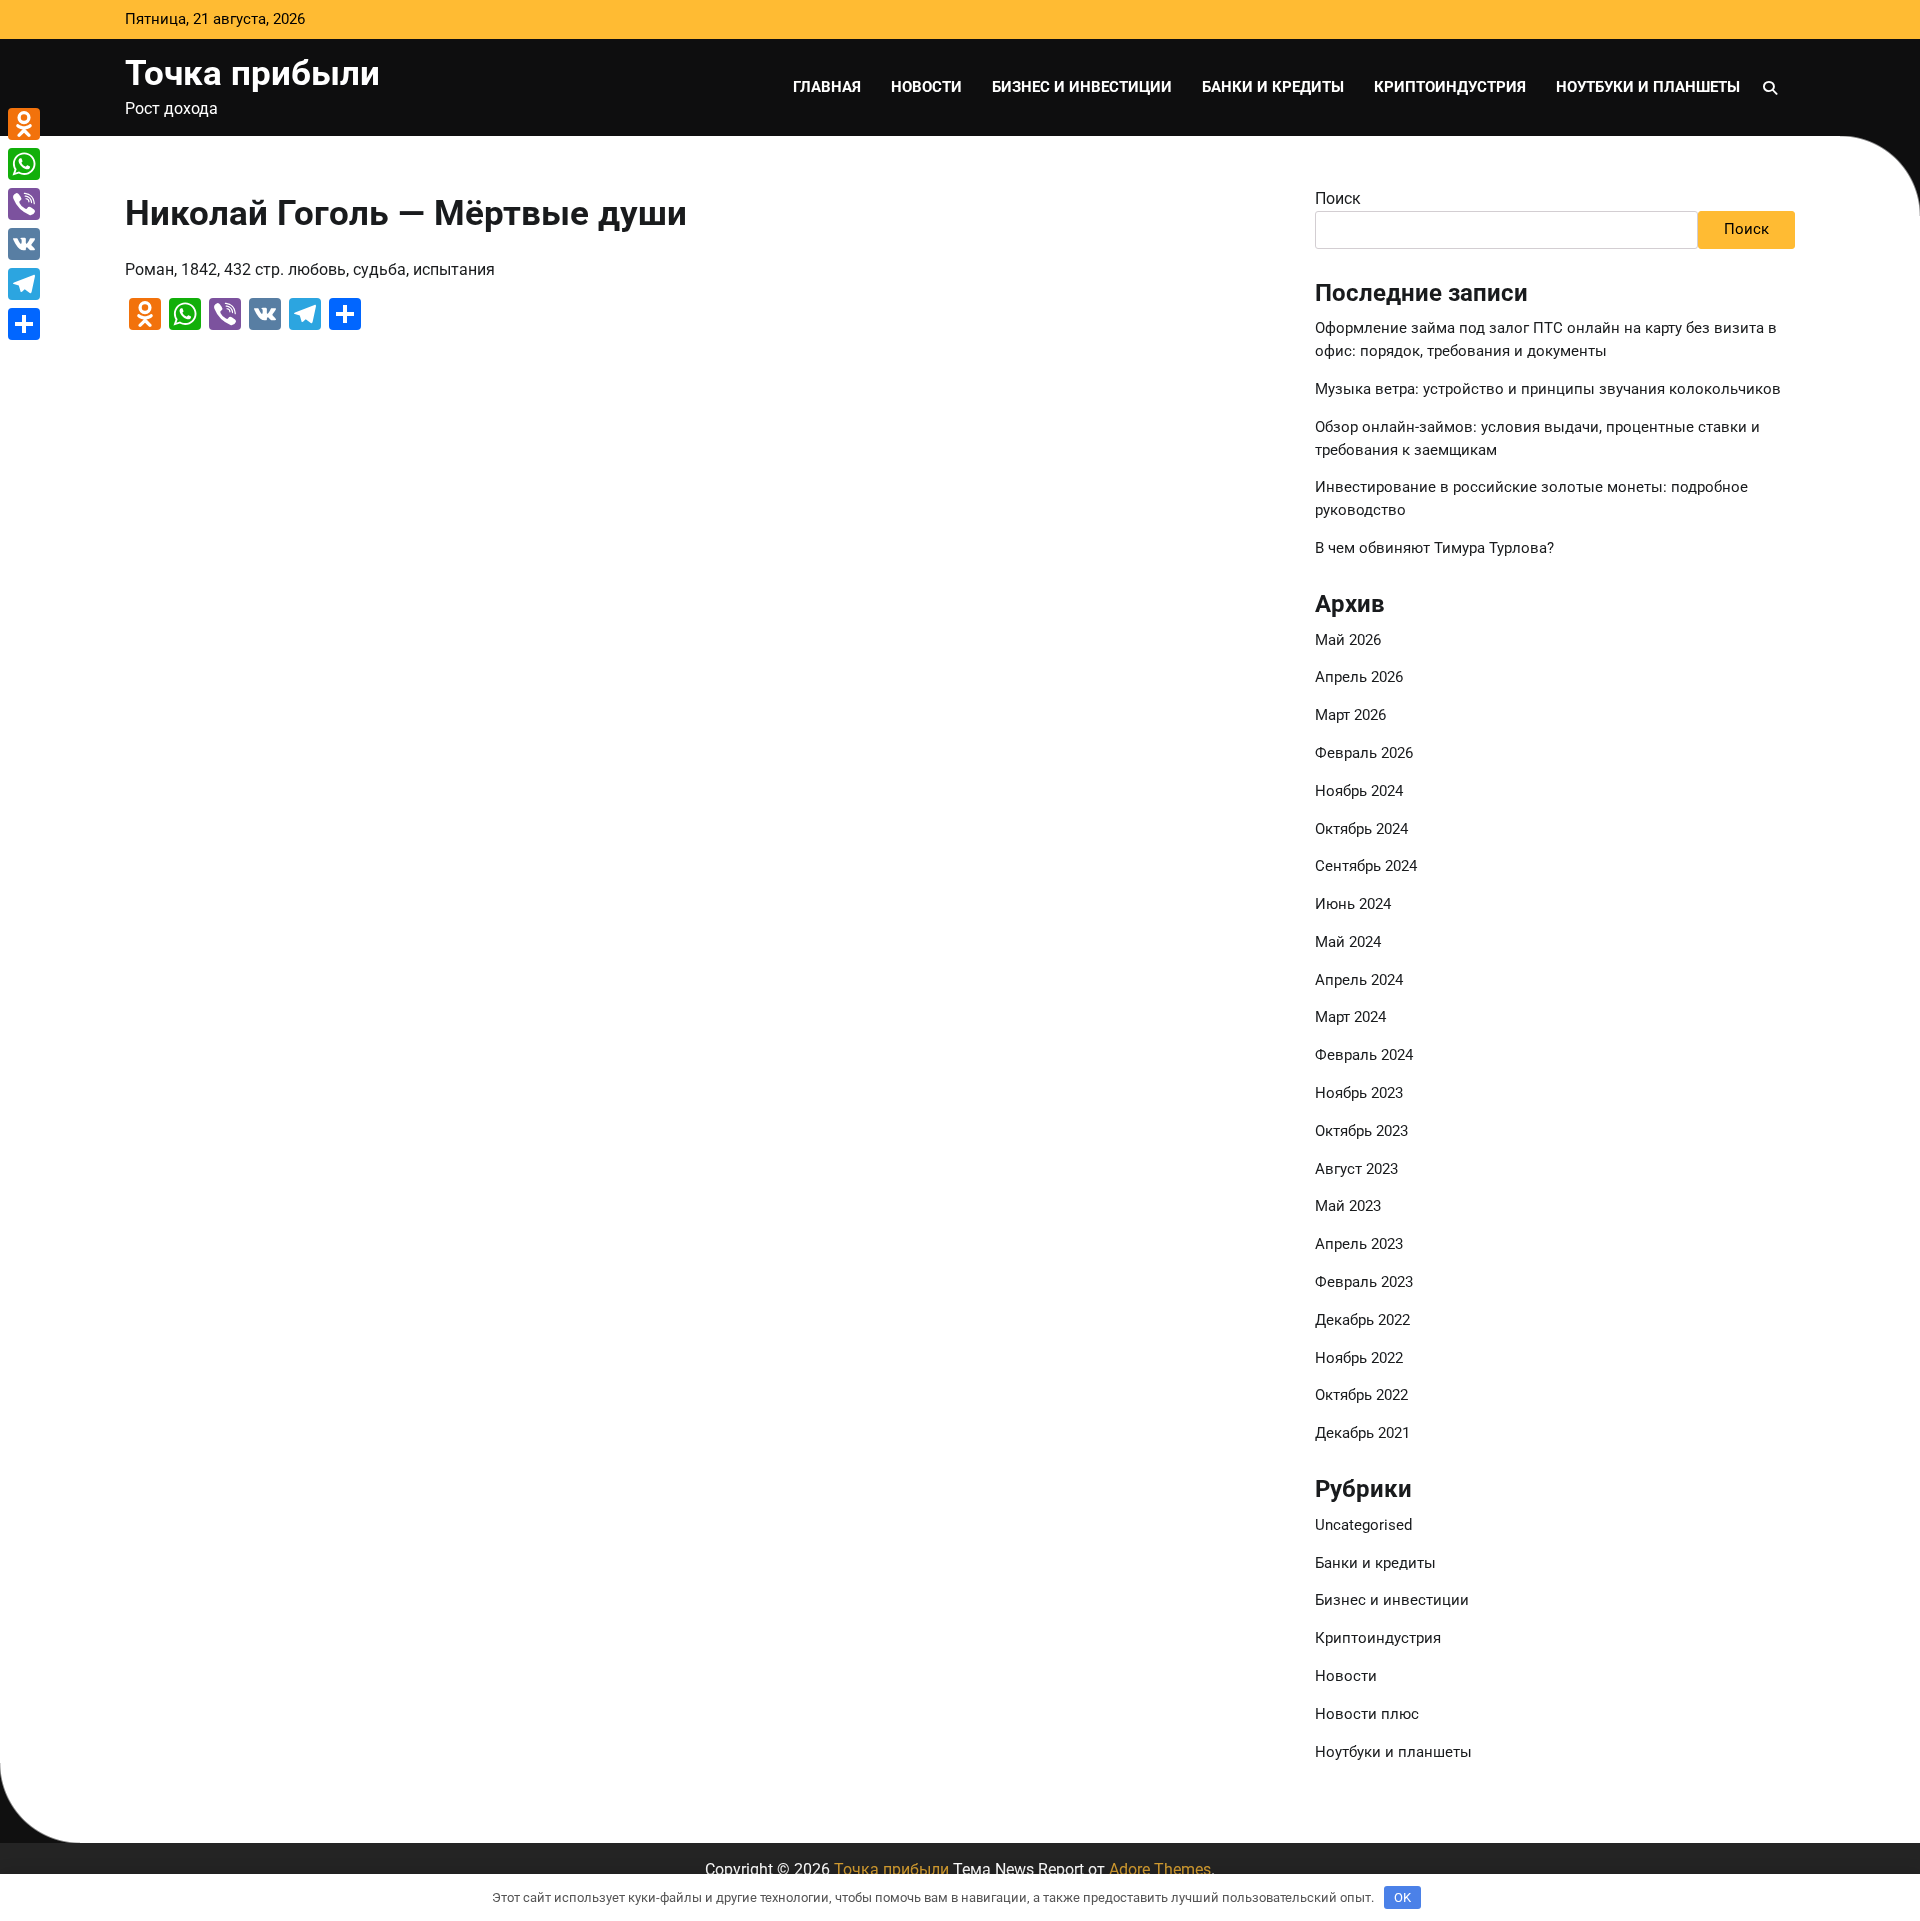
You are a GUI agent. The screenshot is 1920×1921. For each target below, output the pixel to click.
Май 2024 (1348, 942)
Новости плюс (1367, 1714)
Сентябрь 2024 (1366, 866)
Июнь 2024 (1353, 904)
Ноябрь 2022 (1359, 1358)
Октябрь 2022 (1361, 1395)
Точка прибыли (252, 73)
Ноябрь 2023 (1359, 1093)
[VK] (24, 244)
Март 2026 (1350, 715)
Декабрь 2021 (1362, 1433)
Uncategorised (1363, 1525)
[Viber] (24, 204)
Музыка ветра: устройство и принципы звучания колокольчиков (1548, 389)
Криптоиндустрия (1450, 87)
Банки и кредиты (1273, 87)
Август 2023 (1356, 1169)
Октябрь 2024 (1361, 829)
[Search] (1770, 88)
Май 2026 (1348, 640)
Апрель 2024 (1359, 980)
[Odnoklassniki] (24, 124)
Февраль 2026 (1364, 753)
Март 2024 (1350, 1017)
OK (1402, 1897)
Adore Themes (1160, 1869)
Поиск (1338, 198)
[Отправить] (24, 324)
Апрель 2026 (1359, 677)
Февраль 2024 (1364, 1055)
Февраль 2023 (1364, 1282)
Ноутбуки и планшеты (1648, 87)
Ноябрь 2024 (1359, 791)
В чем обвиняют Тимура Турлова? (1434, 548)
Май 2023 (1348, 1206)
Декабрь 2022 (1362, 1320)
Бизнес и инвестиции (1082, 87)
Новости (926, 87)
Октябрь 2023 (1361, 1131)
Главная (827, 87)
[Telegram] (24, 284)
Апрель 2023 (1359, 1244)
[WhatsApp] (24, 164)
